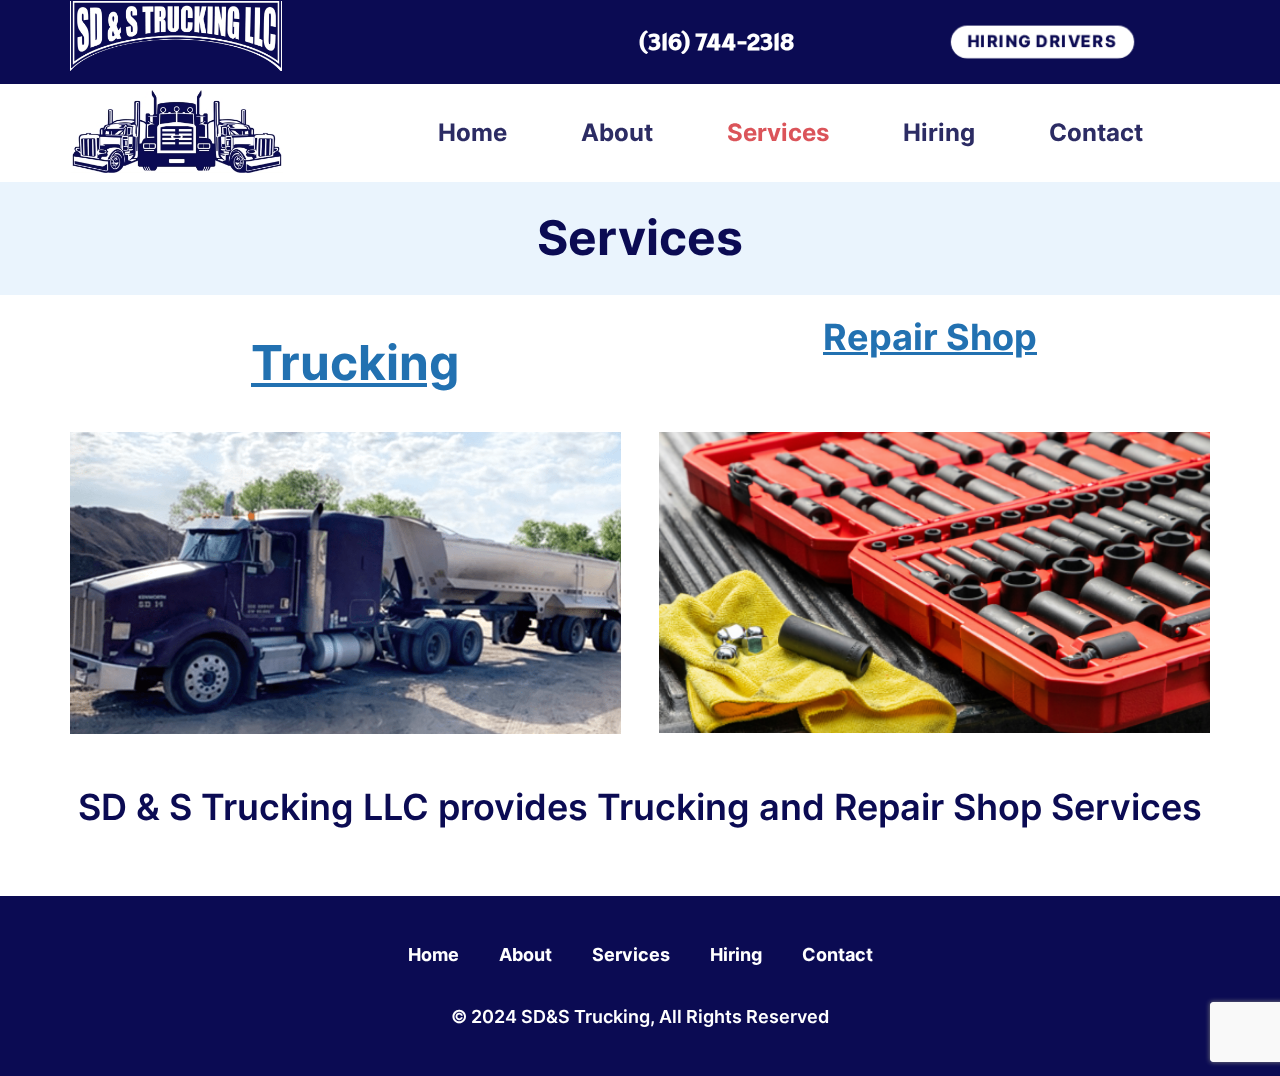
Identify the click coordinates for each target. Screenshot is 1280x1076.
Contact (1096, 132)
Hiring (939, 132)
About (617, 132)
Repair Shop (930, 337)
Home (472, 132)
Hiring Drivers (1042, 40)
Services (778, 132)
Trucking (355, 362)
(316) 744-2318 (716, 41)
